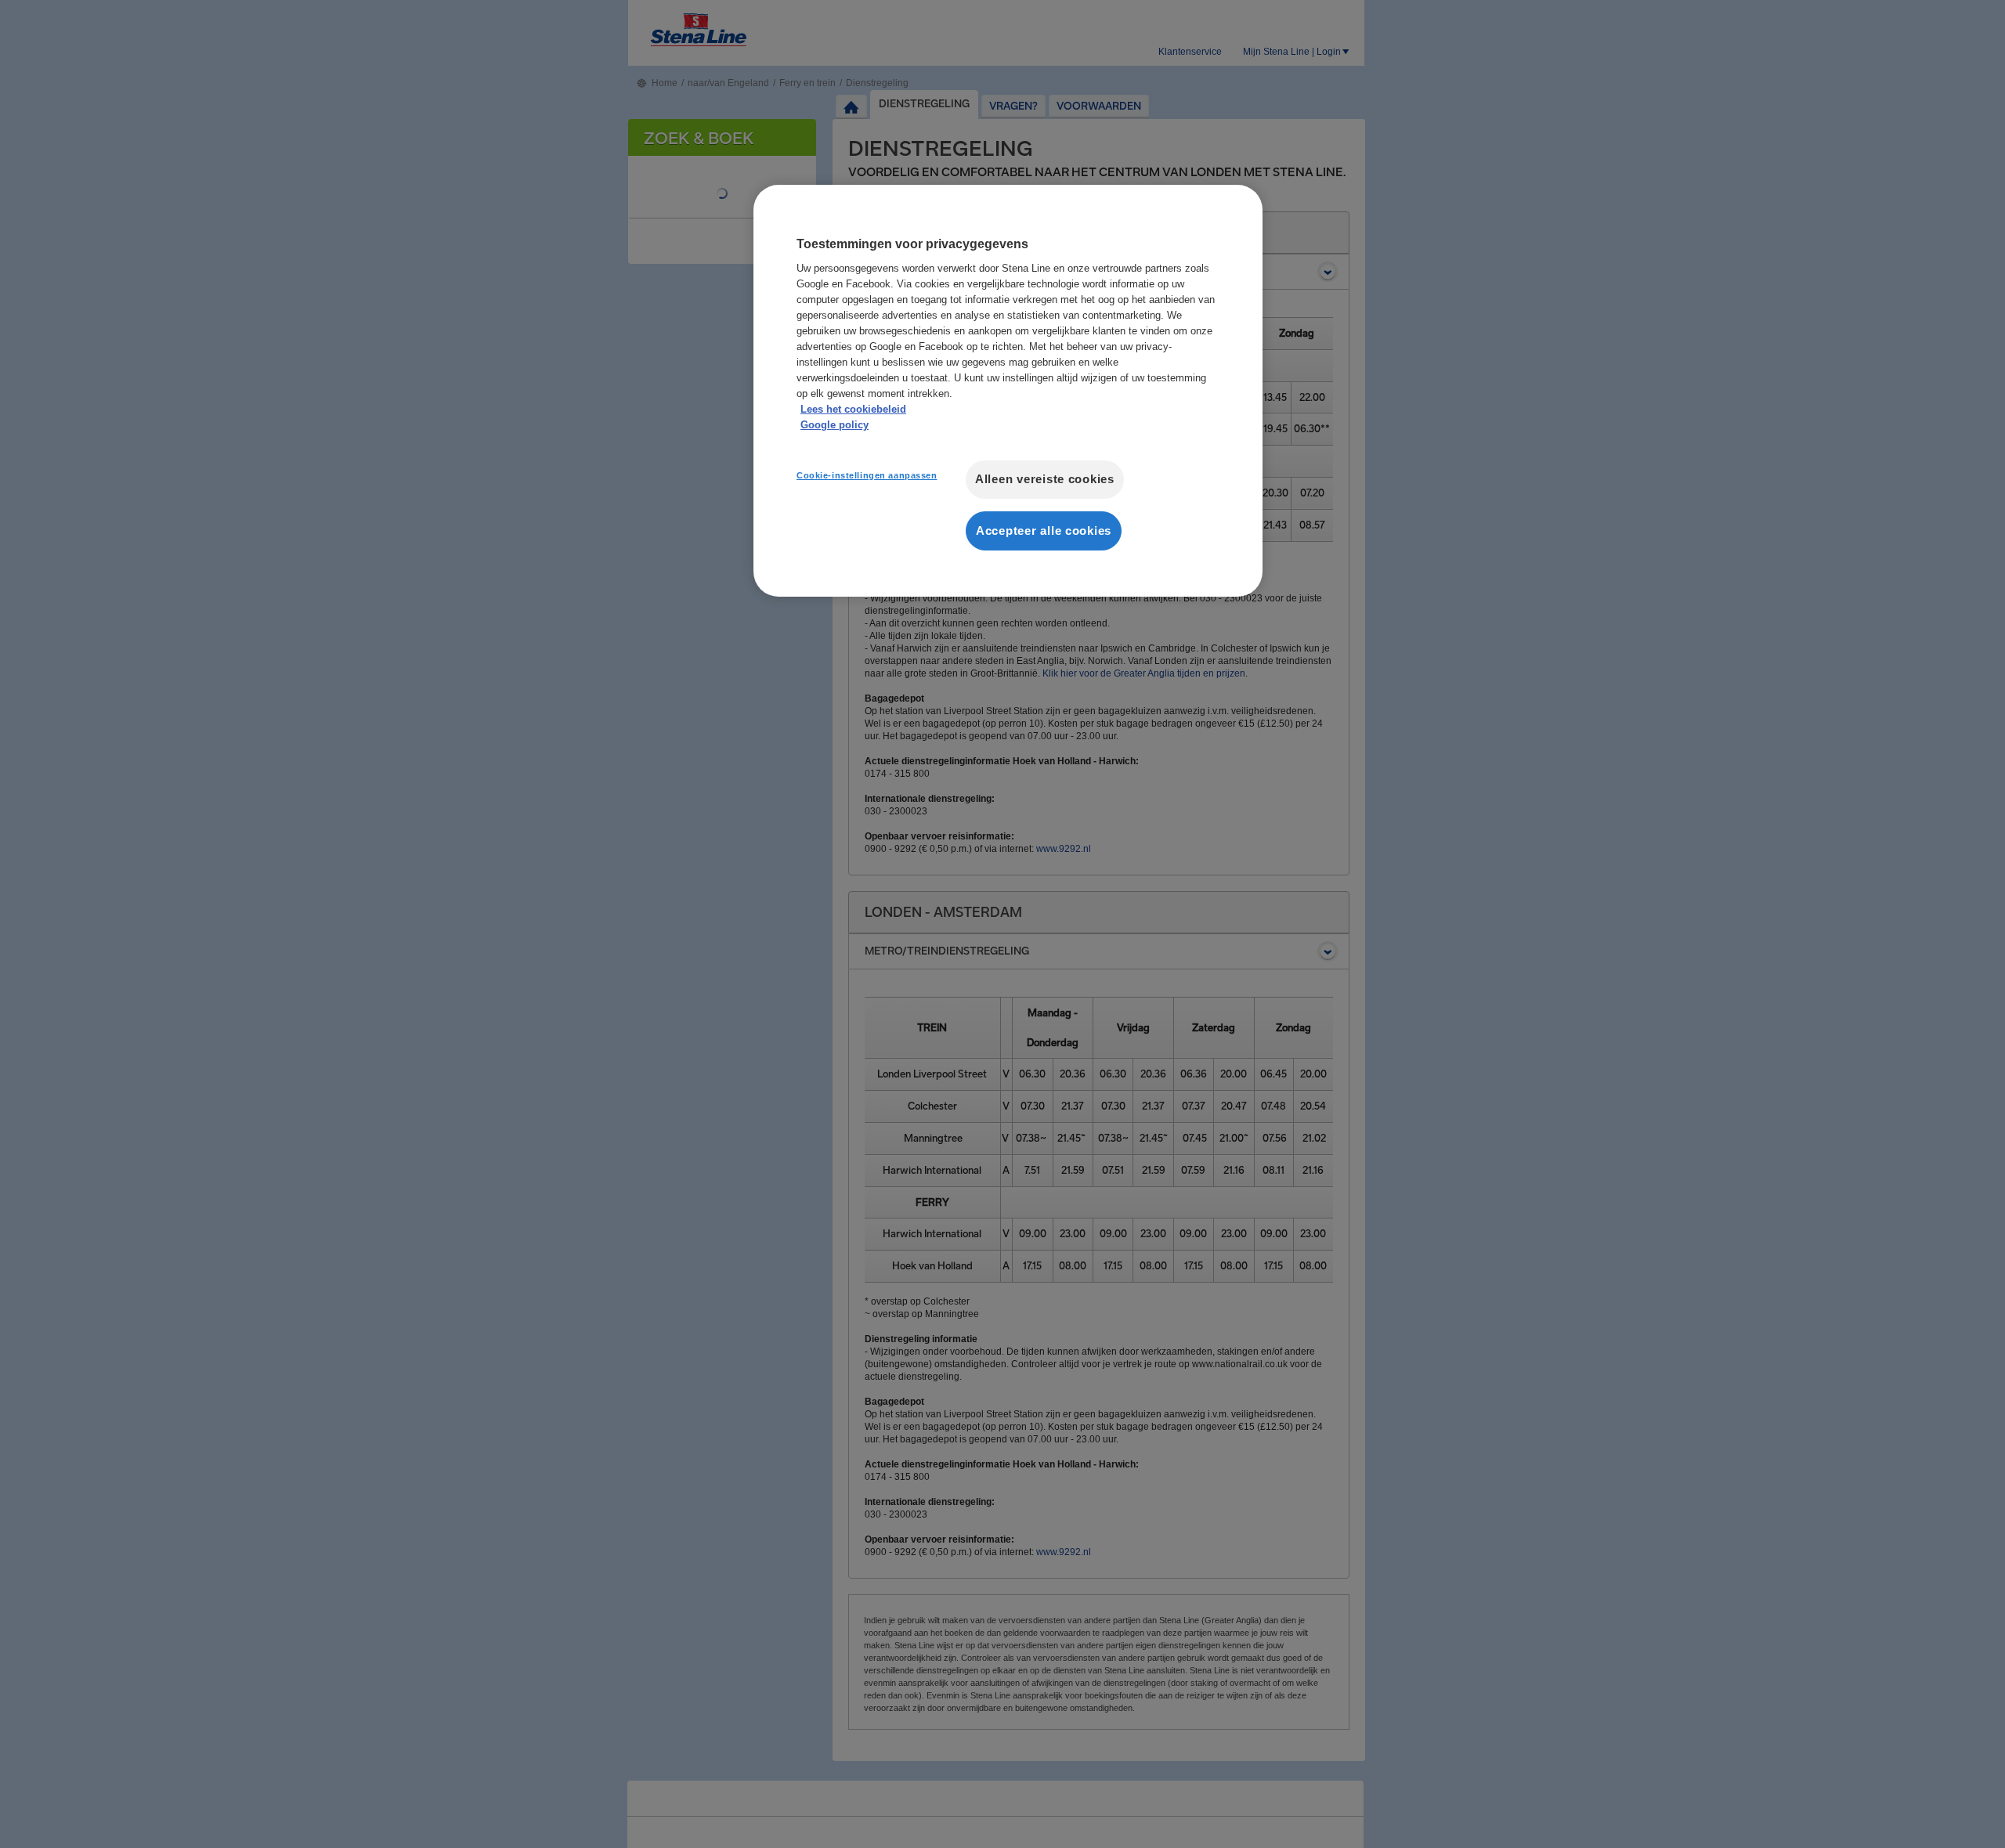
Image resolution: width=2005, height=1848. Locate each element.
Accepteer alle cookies (1044, 531)
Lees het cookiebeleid (853, 409)
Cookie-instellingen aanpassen (867, 475)
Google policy (835, 425)
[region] (1008, 391)
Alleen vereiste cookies (1045, 479)
